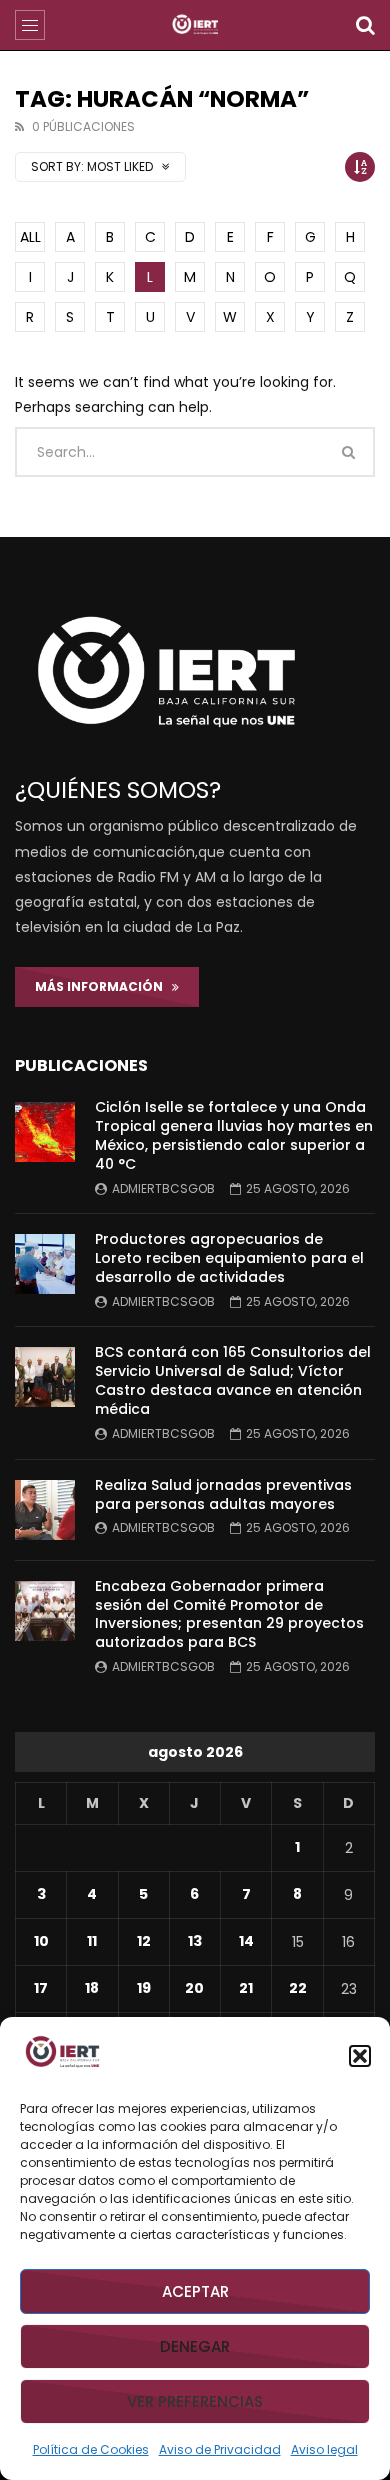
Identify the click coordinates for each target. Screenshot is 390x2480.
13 (195, 1941)
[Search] (365, 25)
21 (246, 1988)
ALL (30, 237)
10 (41, 1941)
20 (194, 1988)
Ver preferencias (195, 2401)
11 (92, 1941)
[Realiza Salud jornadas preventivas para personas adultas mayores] (45, 1510)
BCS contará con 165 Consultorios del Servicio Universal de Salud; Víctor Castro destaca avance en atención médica (233, 1380)
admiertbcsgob (163, 1188)
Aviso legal (324, 2449)
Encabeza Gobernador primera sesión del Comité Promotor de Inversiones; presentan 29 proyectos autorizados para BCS (229, 1614)
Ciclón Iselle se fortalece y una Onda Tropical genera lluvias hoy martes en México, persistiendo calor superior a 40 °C (234, 1135)
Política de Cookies (91, 2449)
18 (92, 1988)
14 (246, 1941)
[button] (360, 2056)
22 (298, 1988)
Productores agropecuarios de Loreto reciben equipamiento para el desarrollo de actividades (229, 1258)
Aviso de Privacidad (220, 2449)
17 (41, 1988)
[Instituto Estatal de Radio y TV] (195, 25)
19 (144, 1988)
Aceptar (195, 2291)
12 (144, 1941)
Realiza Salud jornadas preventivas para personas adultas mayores (223, 1494)
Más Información (103, 986)
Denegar (195, 2346)
